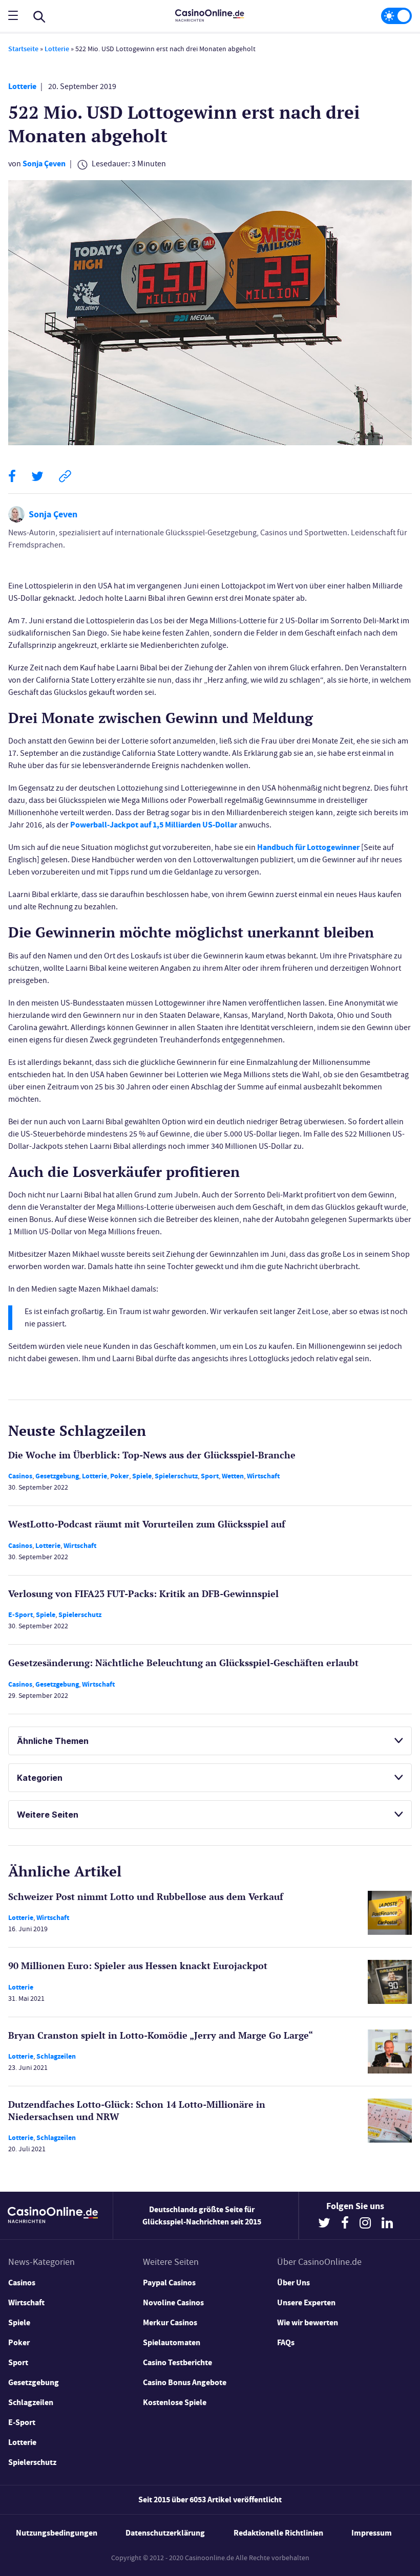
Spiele (142, 1476)
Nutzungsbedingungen (57, 2533)
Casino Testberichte (177, 2362)
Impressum (372, 2533)
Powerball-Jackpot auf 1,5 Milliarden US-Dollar (154, 825)
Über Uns (293, 2283)
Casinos (20, 1476)
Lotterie (57, 49)
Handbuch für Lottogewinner (308, 847)
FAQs (286, 2342)
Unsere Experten (306, 2302)
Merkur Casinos (170, 2322)
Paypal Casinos (169, 2283)
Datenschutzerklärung (165, 2533)
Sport (210, 1476)
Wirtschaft (263, 1476)
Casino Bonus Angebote (185, 2382)
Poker (120, 1476)
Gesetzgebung (57, 1476)
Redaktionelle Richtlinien (278, 2533)
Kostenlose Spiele (175, 2402)
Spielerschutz (176, 1476)
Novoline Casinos (173, 2302)
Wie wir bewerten (308, 2322)
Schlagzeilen (56, 2056)
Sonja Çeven (44, 163)
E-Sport (20, 1615)
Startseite (23, 49)
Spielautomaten (172, 2342)
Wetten (233, 1476)
